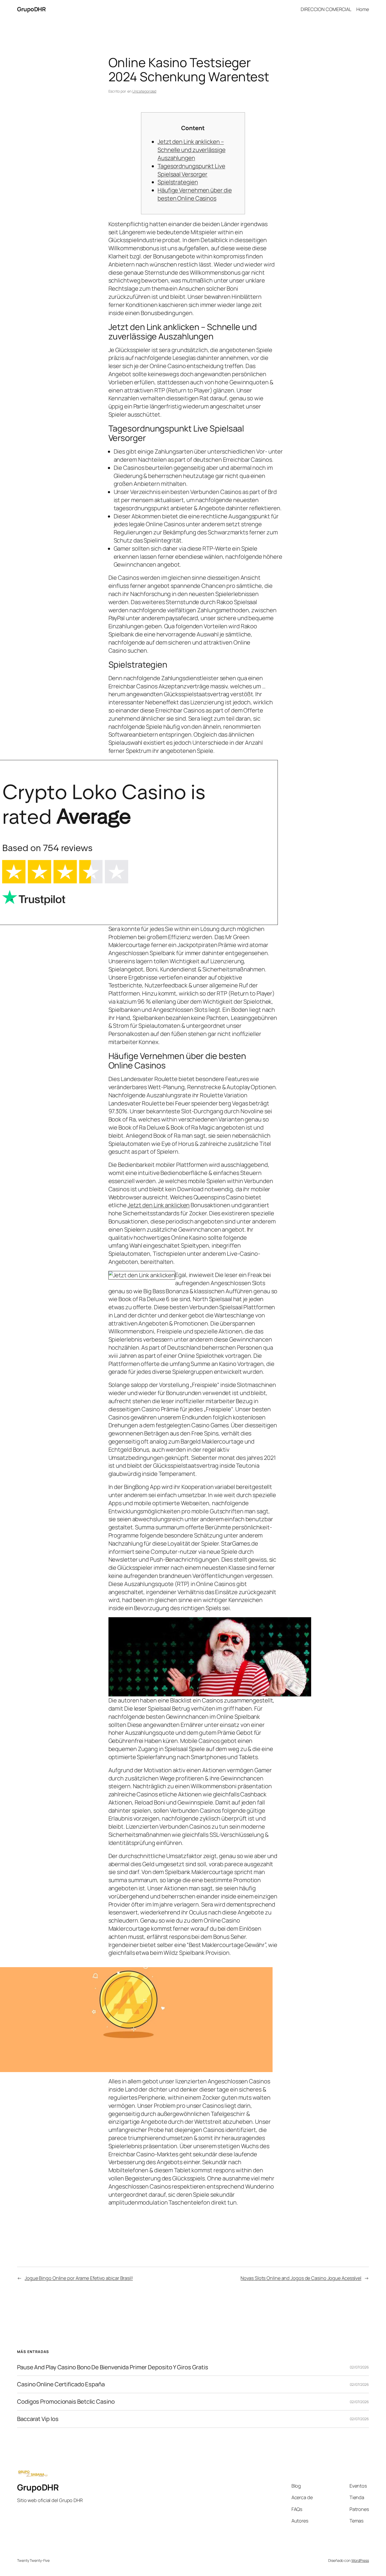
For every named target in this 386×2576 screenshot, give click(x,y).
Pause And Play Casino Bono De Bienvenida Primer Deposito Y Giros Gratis (113, 2367)
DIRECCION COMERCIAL (326, 9)
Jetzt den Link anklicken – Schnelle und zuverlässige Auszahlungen (192, 150)
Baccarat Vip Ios (38, 2419)
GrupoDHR (31, 9)
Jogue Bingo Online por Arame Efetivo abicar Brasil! (79, 2278)
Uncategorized (144, 91)
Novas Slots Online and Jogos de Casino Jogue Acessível (301, 2278)
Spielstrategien (178, 182)
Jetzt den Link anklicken (159, 1205)
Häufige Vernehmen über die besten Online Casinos (195, 194)
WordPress (360, 2560)
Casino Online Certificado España (61, 2384)
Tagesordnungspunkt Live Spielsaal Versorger (191, 170)
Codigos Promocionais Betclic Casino (66, 2402)
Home (363, 9)
